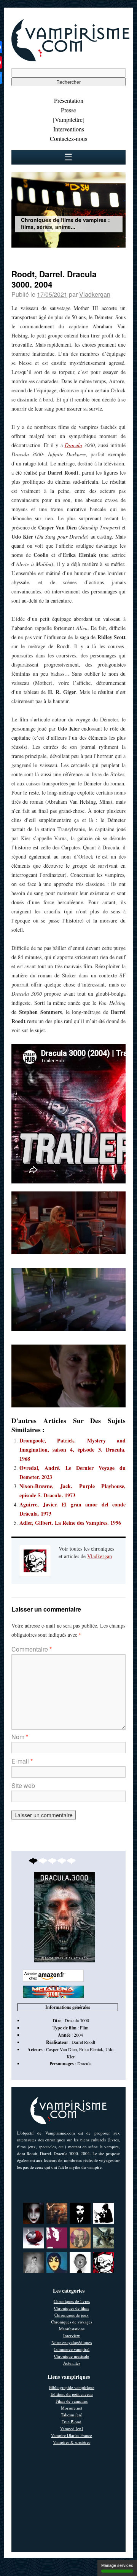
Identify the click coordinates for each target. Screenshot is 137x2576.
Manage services (117, 2565)
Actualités (72, 2363)
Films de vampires (72, 2401)
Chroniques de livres (72, 2301)
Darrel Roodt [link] (83, 2042)
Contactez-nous (68, 138)
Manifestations (72, 2329)
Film (84, 2028)
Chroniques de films (72, 2308)
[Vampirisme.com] (70, 59)
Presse (68, 110)
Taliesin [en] (72, 2415)
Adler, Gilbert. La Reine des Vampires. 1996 (70, 1523)
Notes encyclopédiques (72, 2342)
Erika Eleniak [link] (91, 2049)
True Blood (72, 2422)
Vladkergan (95, 294)
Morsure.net (72, 2408)
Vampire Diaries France (72, 2435)
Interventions (69, 129)
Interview (72, 2335)
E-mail (22, 1761)
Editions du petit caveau (72, 2394)
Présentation (69, 100)
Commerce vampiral (72, 2349)
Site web (23, 1785)
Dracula (73, 445)
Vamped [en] (72, 2428)
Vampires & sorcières (72, 2442)
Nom (20, 1737)
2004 (78, 2035)
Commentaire (32, 1649)
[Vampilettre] (69, 119)
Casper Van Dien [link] (61, 2049)
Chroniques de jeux (72, 2315)
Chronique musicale (72, 2356)
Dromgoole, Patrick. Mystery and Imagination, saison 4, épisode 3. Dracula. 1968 (72, 1449)
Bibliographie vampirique (72, 2387)
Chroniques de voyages (72, 2322)
